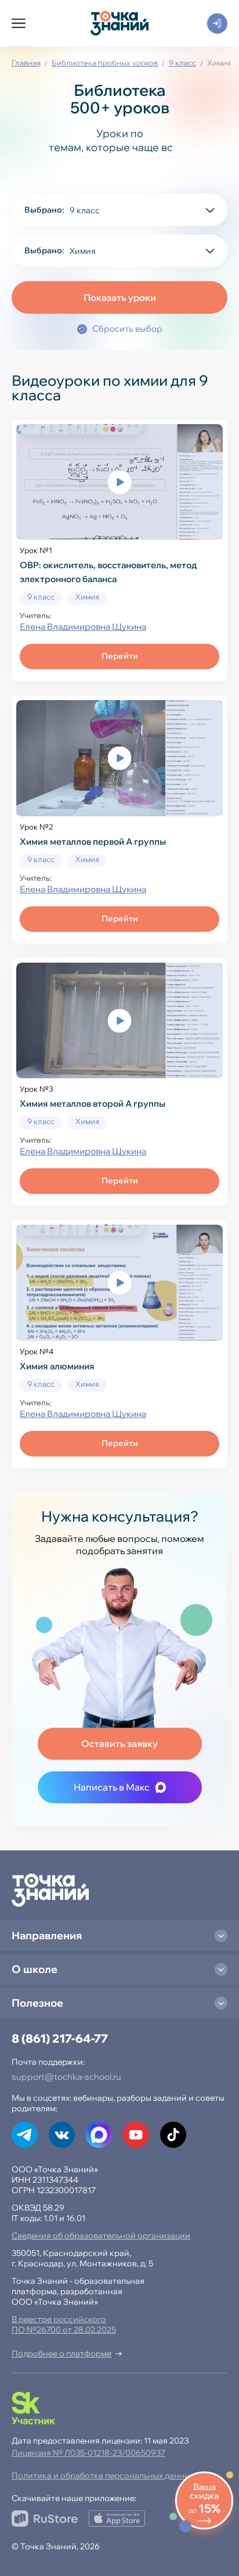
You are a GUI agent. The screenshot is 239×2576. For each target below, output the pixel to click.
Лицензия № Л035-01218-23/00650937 (88, 2453)
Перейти (120, 656)
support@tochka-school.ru (66, 2077)
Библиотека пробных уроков (105, 63)
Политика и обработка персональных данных (103, 2475)
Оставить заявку (119, 1743)
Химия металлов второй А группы (93, 1104)
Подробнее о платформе (61, 2353)
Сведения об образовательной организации (101, 2236)
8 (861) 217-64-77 (60, 2038)
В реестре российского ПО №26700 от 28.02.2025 (64, 2324)
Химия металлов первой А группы (93, 842)
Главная (26, 63)
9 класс (182, 63)
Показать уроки (120, 297)
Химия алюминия (57, 1366)
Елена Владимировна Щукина (83, 627)
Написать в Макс (112, 1787)
